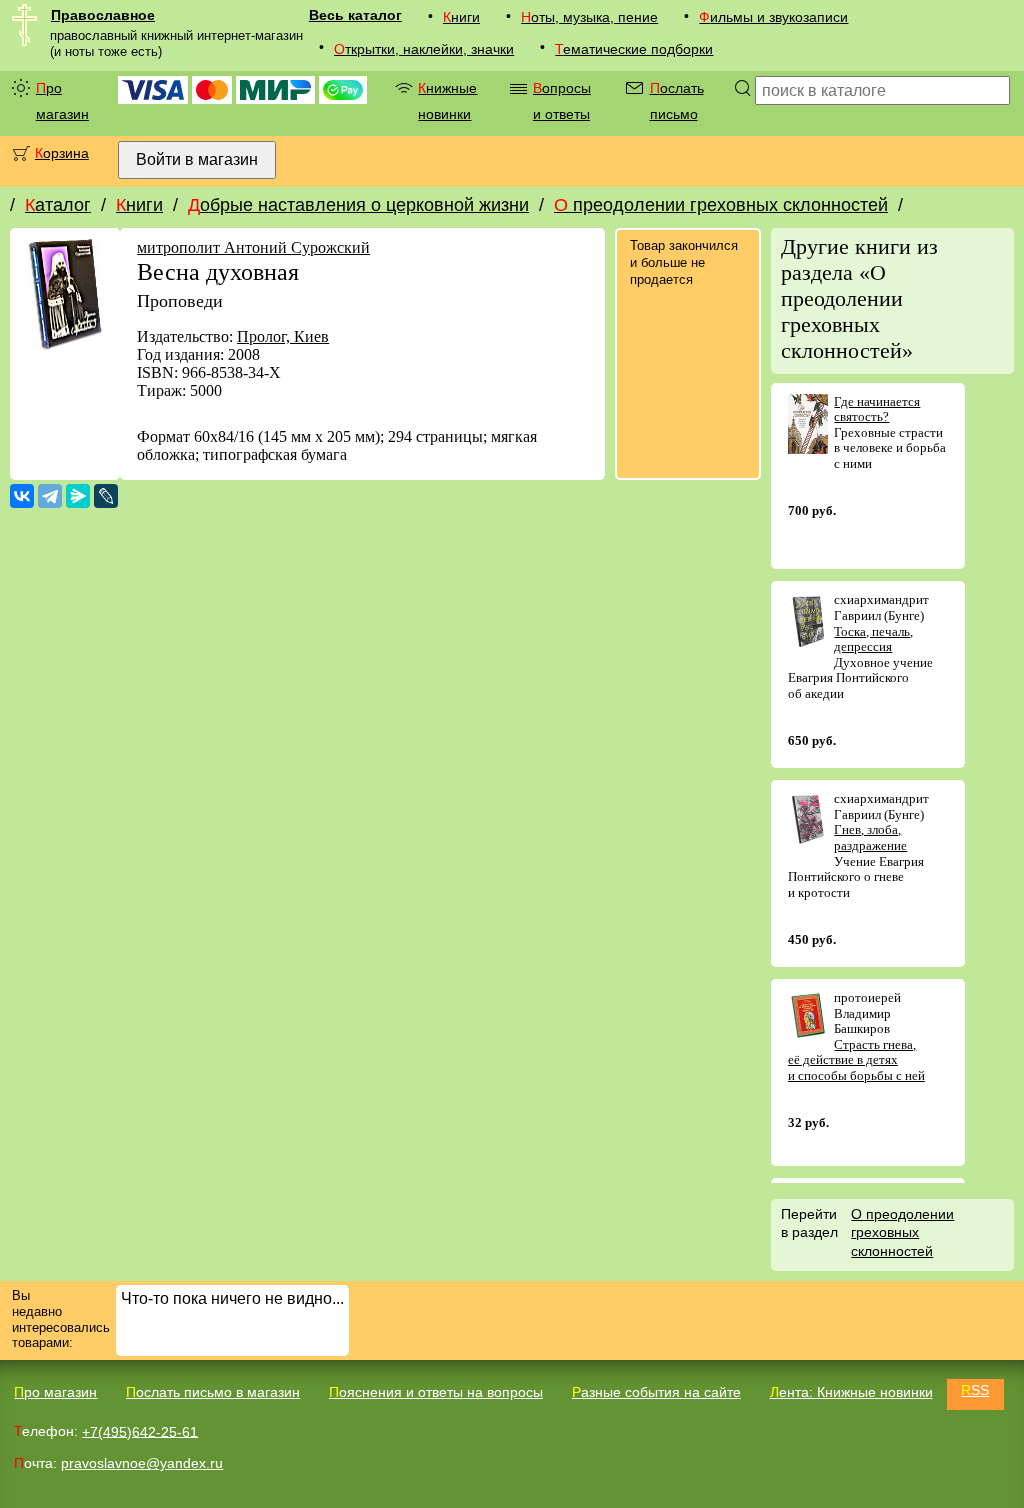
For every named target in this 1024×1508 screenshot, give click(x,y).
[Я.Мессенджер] (78, 496)
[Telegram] (50, 496)
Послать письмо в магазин (213, 1392)
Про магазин (62, 101)
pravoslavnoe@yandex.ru (142, 1463)
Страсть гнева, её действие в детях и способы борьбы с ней (856, 1060)
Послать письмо (677, 101)
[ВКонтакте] (22, 496)
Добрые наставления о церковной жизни (358, 205)
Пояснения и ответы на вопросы (436, 1392)
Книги (461, 17)
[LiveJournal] (106, 496)
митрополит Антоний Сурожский (253, 247)
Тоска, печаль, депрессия (873, 639)
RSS (975, 1390)
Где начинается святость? (877, 409)
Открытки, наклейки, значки (424, 49)
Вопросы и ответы (562, 101)
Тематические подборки (634, 49)
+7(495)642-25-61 (140, 1431)
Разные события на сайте (656, 1392)
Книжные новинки (447, 101)
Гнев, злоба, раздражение (870, 837)
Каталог (58, 205)
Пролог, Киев (283, 336)
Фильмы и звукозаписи (773, 17)
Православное (103, 15)
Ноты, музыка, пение (589, 17)
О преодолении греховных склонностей (721, 205)
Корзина (62, 153)
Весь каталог (355, 15)
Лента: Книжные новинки (851, 1392)
